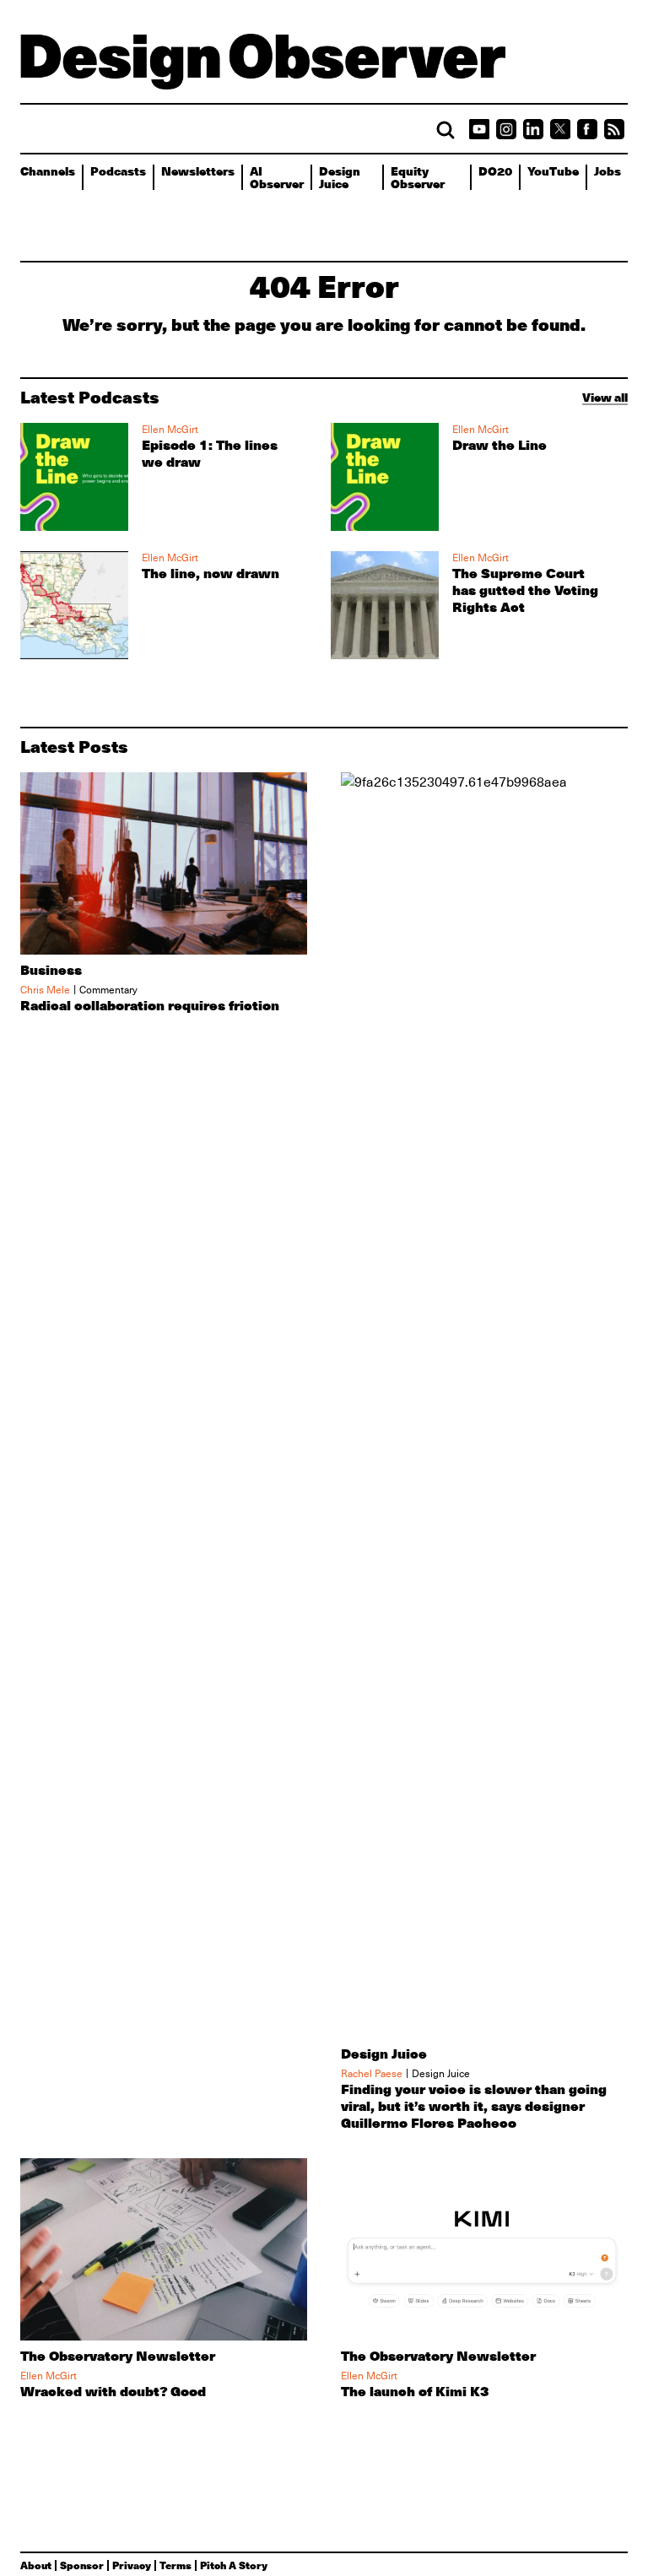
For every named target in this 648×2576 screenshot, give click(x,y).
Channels (48, 170)
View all (605, 397)
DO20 (495, 170)
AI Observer (277, 177)
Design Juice (340, 177)
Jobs (607, 170)
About (36, 2565)
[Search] (445, 130)
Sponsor (82, 2565)
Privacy (132, 2565)
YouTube (553, 170)
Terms (175, 2565)
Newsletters (198, 170)
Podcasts (118, 170)
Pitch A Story (234, 2565)
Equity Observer (418, 177)
